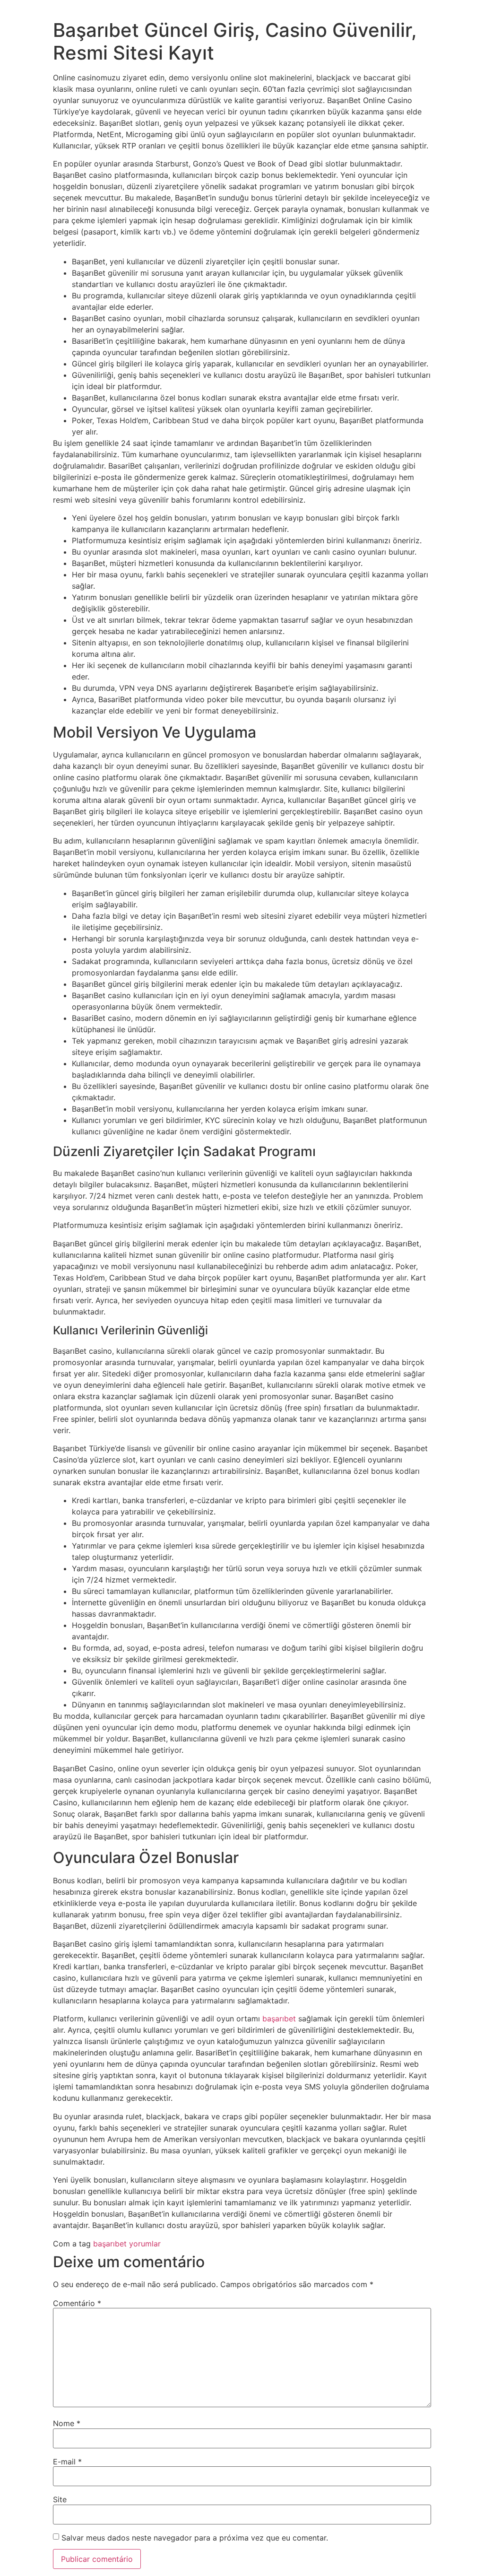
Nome (67, 2423)
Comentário (77, 2303)
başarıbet (279, 2019)
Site (60, 2499)
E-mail (67, 2462)
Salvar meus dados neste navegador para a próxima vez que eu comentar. (195, 2538)
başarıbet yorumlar (127, 2244)
